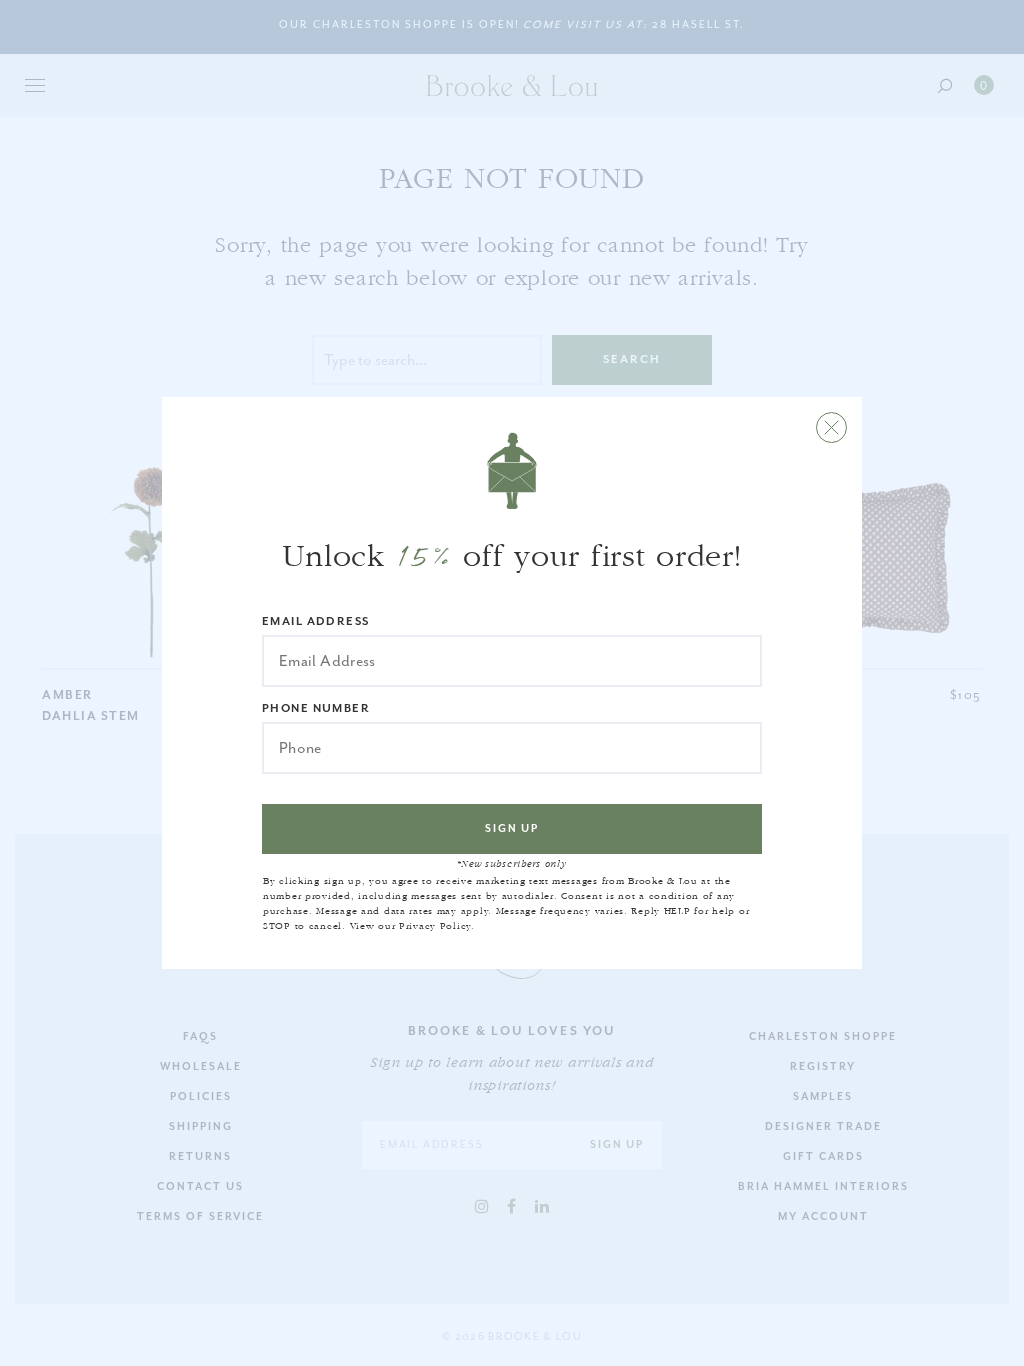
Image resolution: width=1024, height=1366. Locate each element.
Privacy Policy (435, 926)
